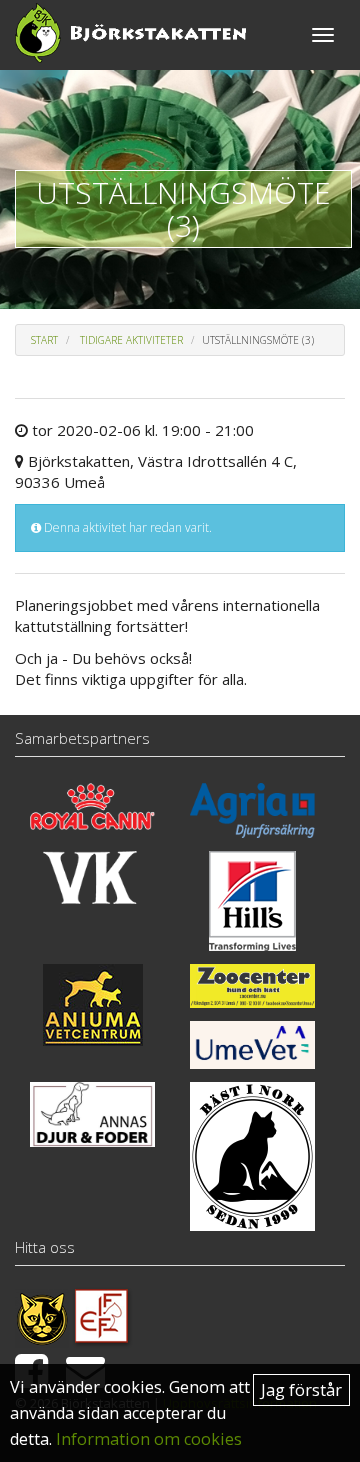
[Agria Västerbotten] (252, 810)
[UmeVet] (252, 1045)
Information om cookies (149, 1439)
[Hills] (252, 901)
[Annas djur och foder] (92, 1114)
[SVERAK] (42, 1316)
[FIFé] (102, 1316)
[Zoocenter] (252, 986)
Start (44, 340)
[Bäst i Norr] (252, 1156)
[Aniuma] (92, 1005)
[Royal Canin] (92, 806)
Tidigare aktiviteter (131, 340)
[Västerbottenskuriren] (92, 877)
